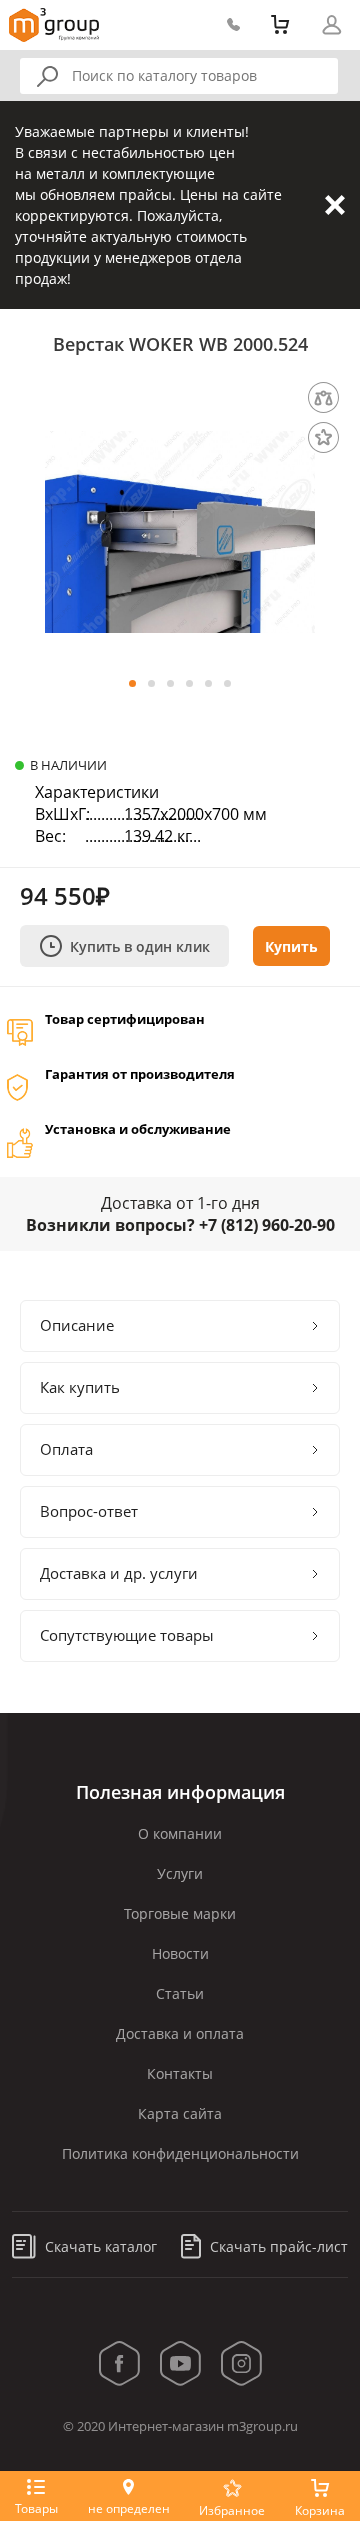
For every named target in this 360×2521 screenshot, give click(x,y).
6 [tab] (227, 683)
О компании (180, 1833)
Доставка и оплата (180, 2033)
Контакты (180, 2073)
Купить (291, 946)
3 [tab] (170, 683)
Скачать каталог (99, 2246)
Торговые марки (180, 1913)
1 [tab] (132, 683)
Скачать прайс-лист (277, 2246)
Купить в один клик (140, 946)
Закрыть (335, 205)
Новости (180, 1953)
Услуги (180, 1873)
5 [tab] (208, 683)
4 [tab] (189, 683)
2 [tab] (151, 683)
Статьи (180, 1993)
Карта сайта (180, 2113)
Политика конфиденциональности (180, 2153)
